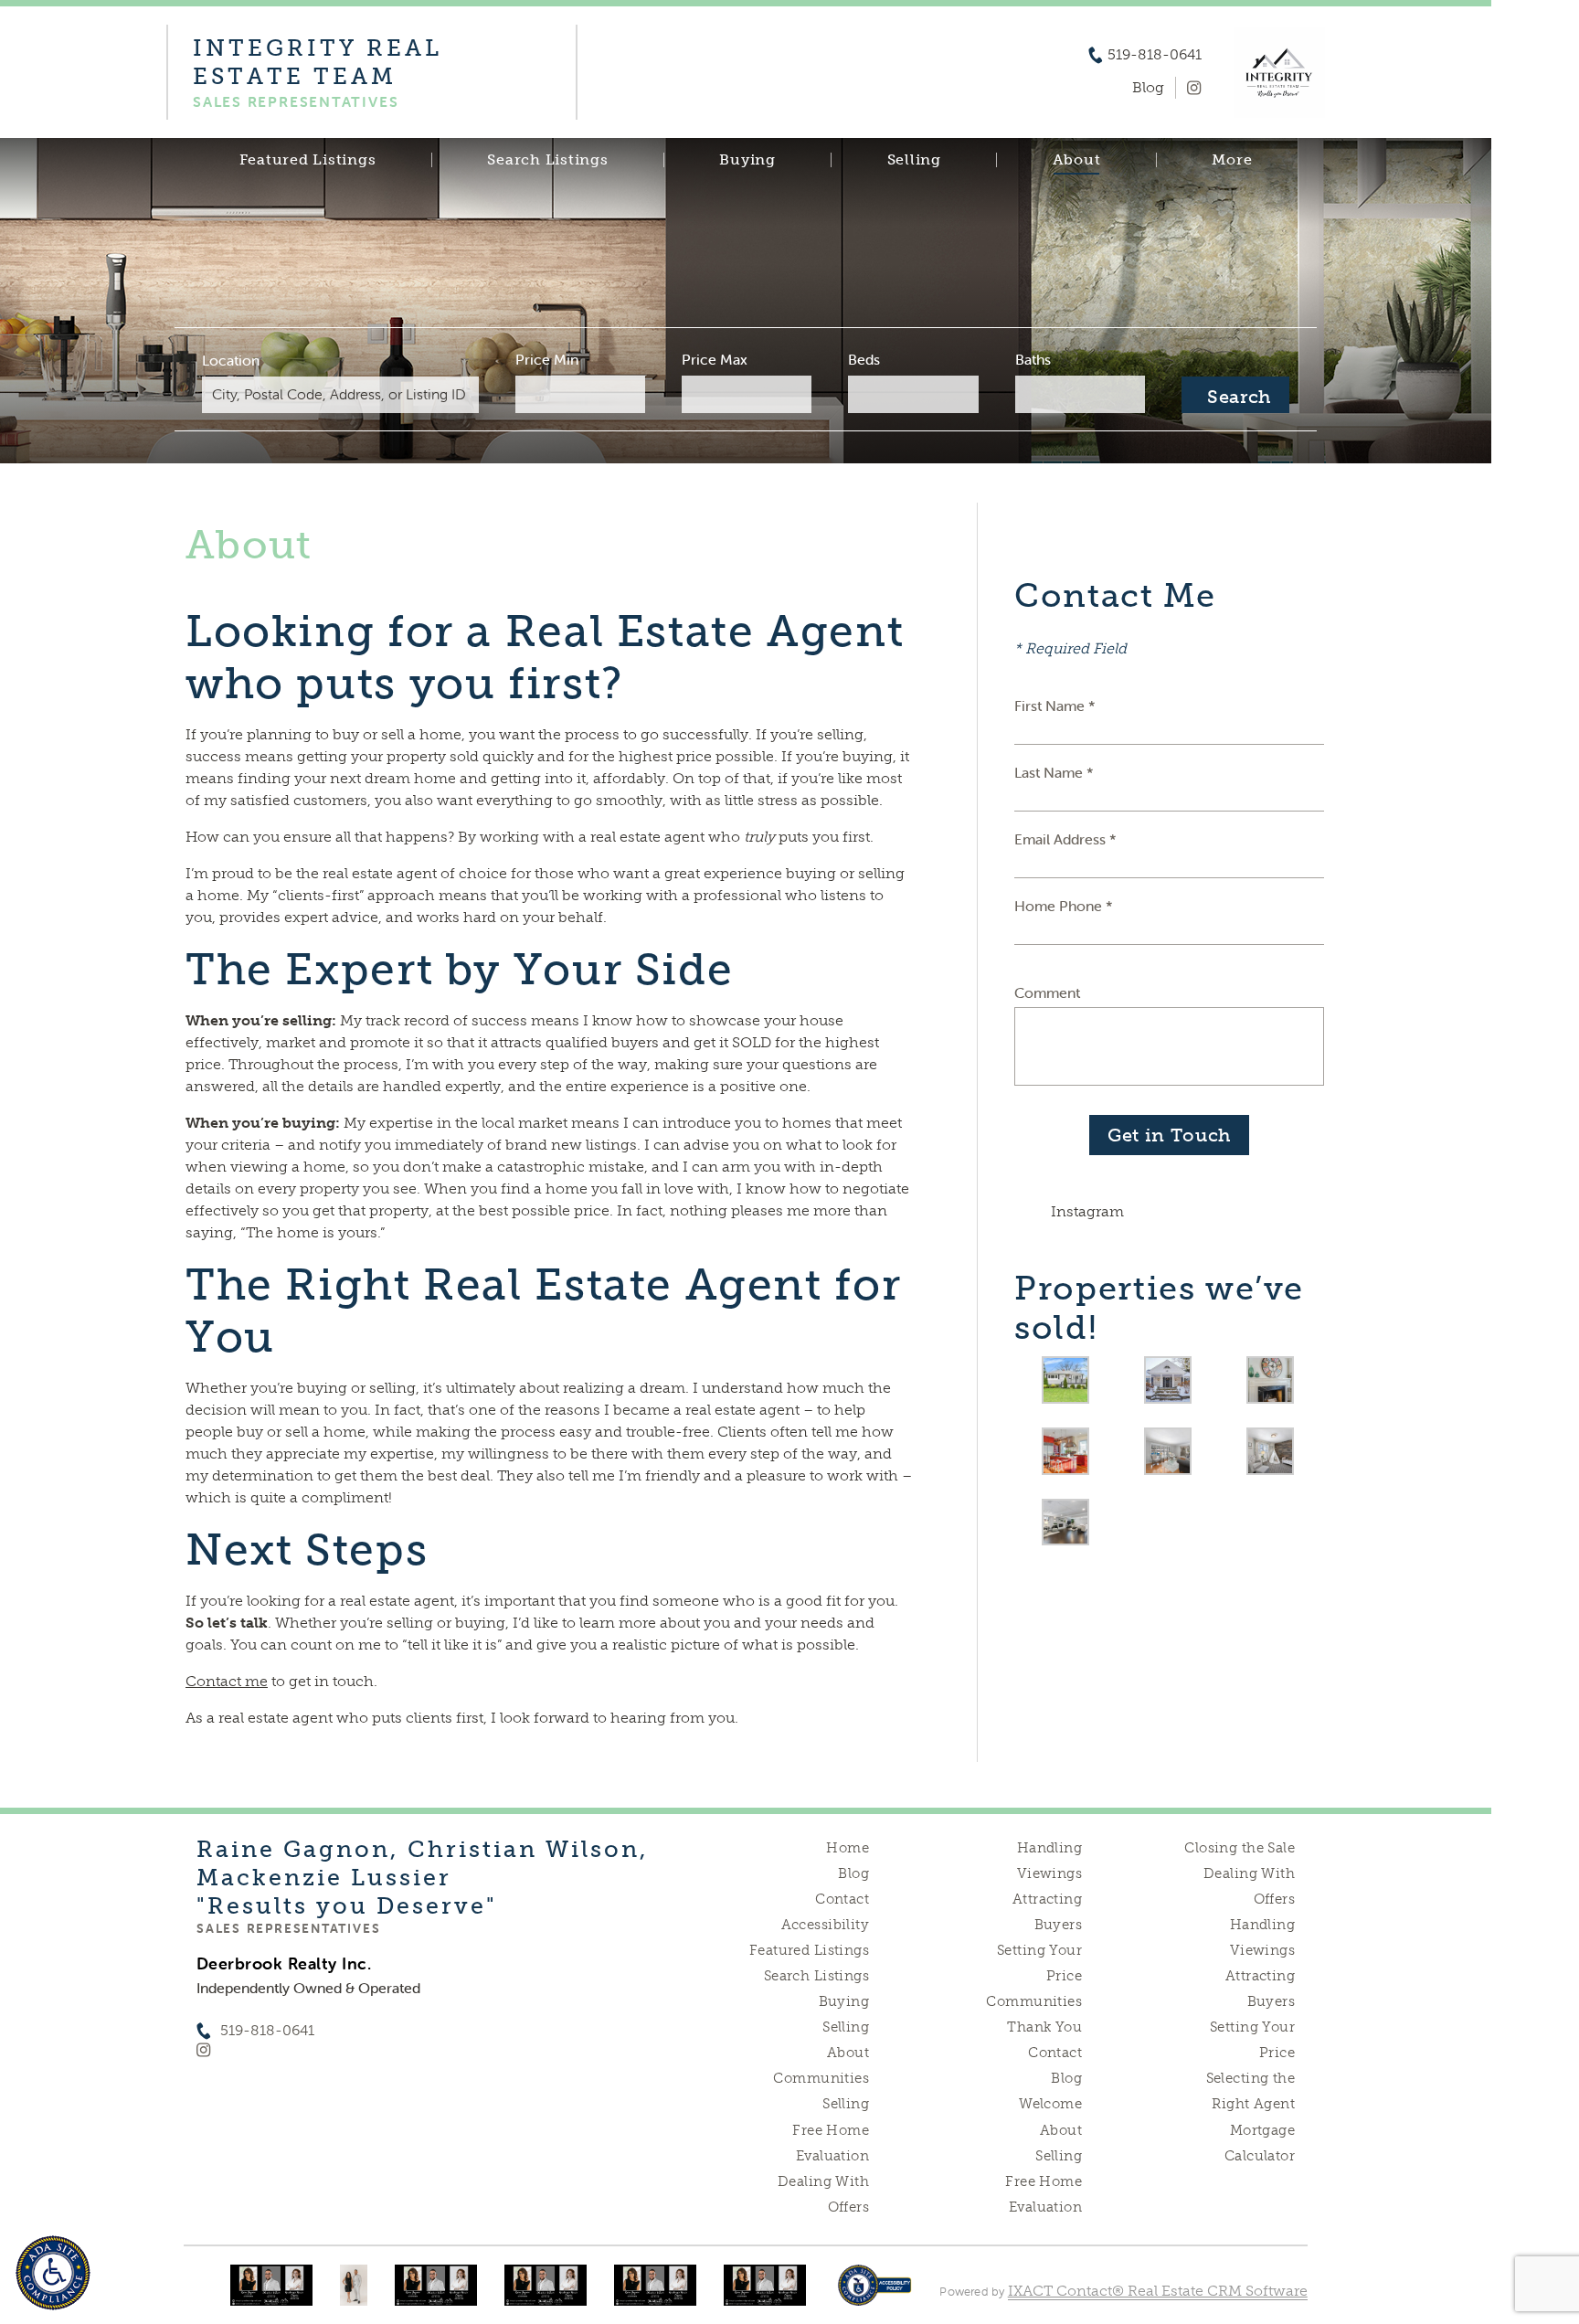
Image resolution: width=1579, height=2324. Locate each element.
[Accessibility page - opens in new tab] (875, 2294)
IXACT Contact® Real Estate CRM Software (1158, 2291)
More (1232, 160)
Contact (842, 1899)
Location (231, 360)
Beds (864, 359)
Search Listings (547, 160)
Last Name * (1054, 772)
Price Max (715, 359)
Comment (1047, 992)
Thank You (1044, 2027)
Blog (853, 1873)
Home (848, 1848)
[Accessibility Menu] (53, 2273)
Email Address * (1065, 839)
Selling (914, 160)
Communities (821, 2078)
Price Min (547, 359)
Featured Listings (308, 160)
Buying (747, 160)
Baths (1033, 359)
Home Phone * (1064, 906)
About (1077, 160)
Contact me (227, 1681)
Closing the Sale (1240, 1848)
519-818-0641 (1155, 55)
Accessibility (825, 1925)
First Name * (1055, 706)
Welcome (1050, 2104)
